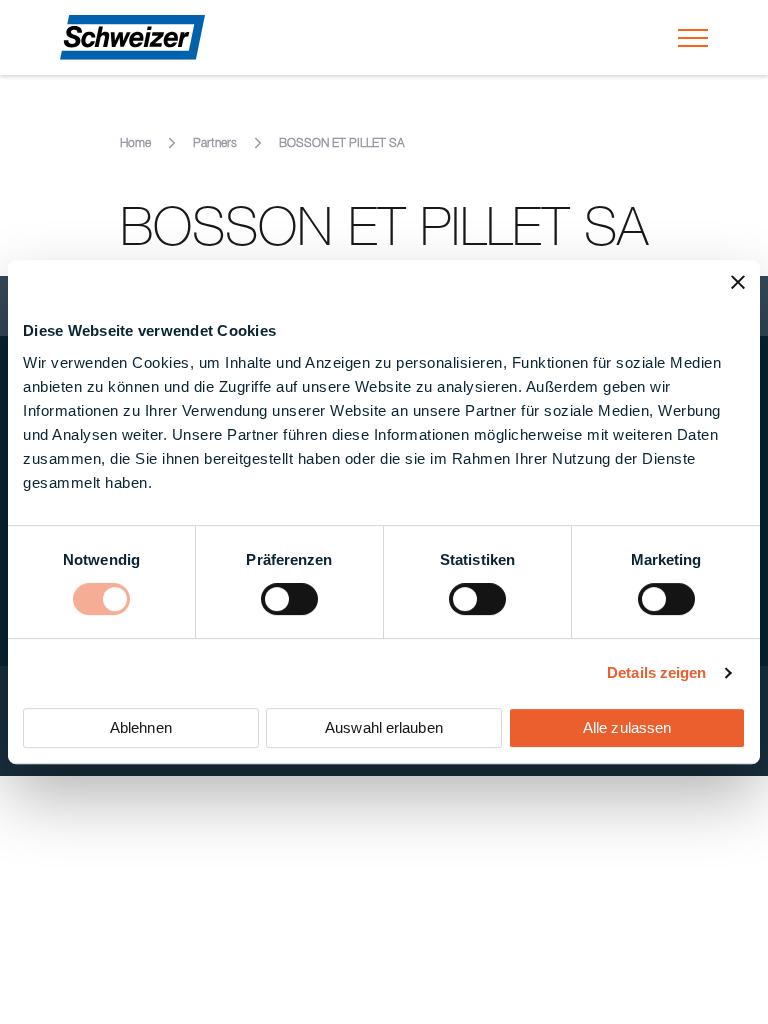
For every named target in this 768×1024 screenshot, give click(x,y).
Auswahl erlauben (384, 727)
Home (135, 144)
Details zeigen (656, 672)
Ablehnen (141, 727)
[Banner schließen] (738, 282)
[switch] (289, 599)
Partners (215, 144)
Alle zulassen (627, 727)
